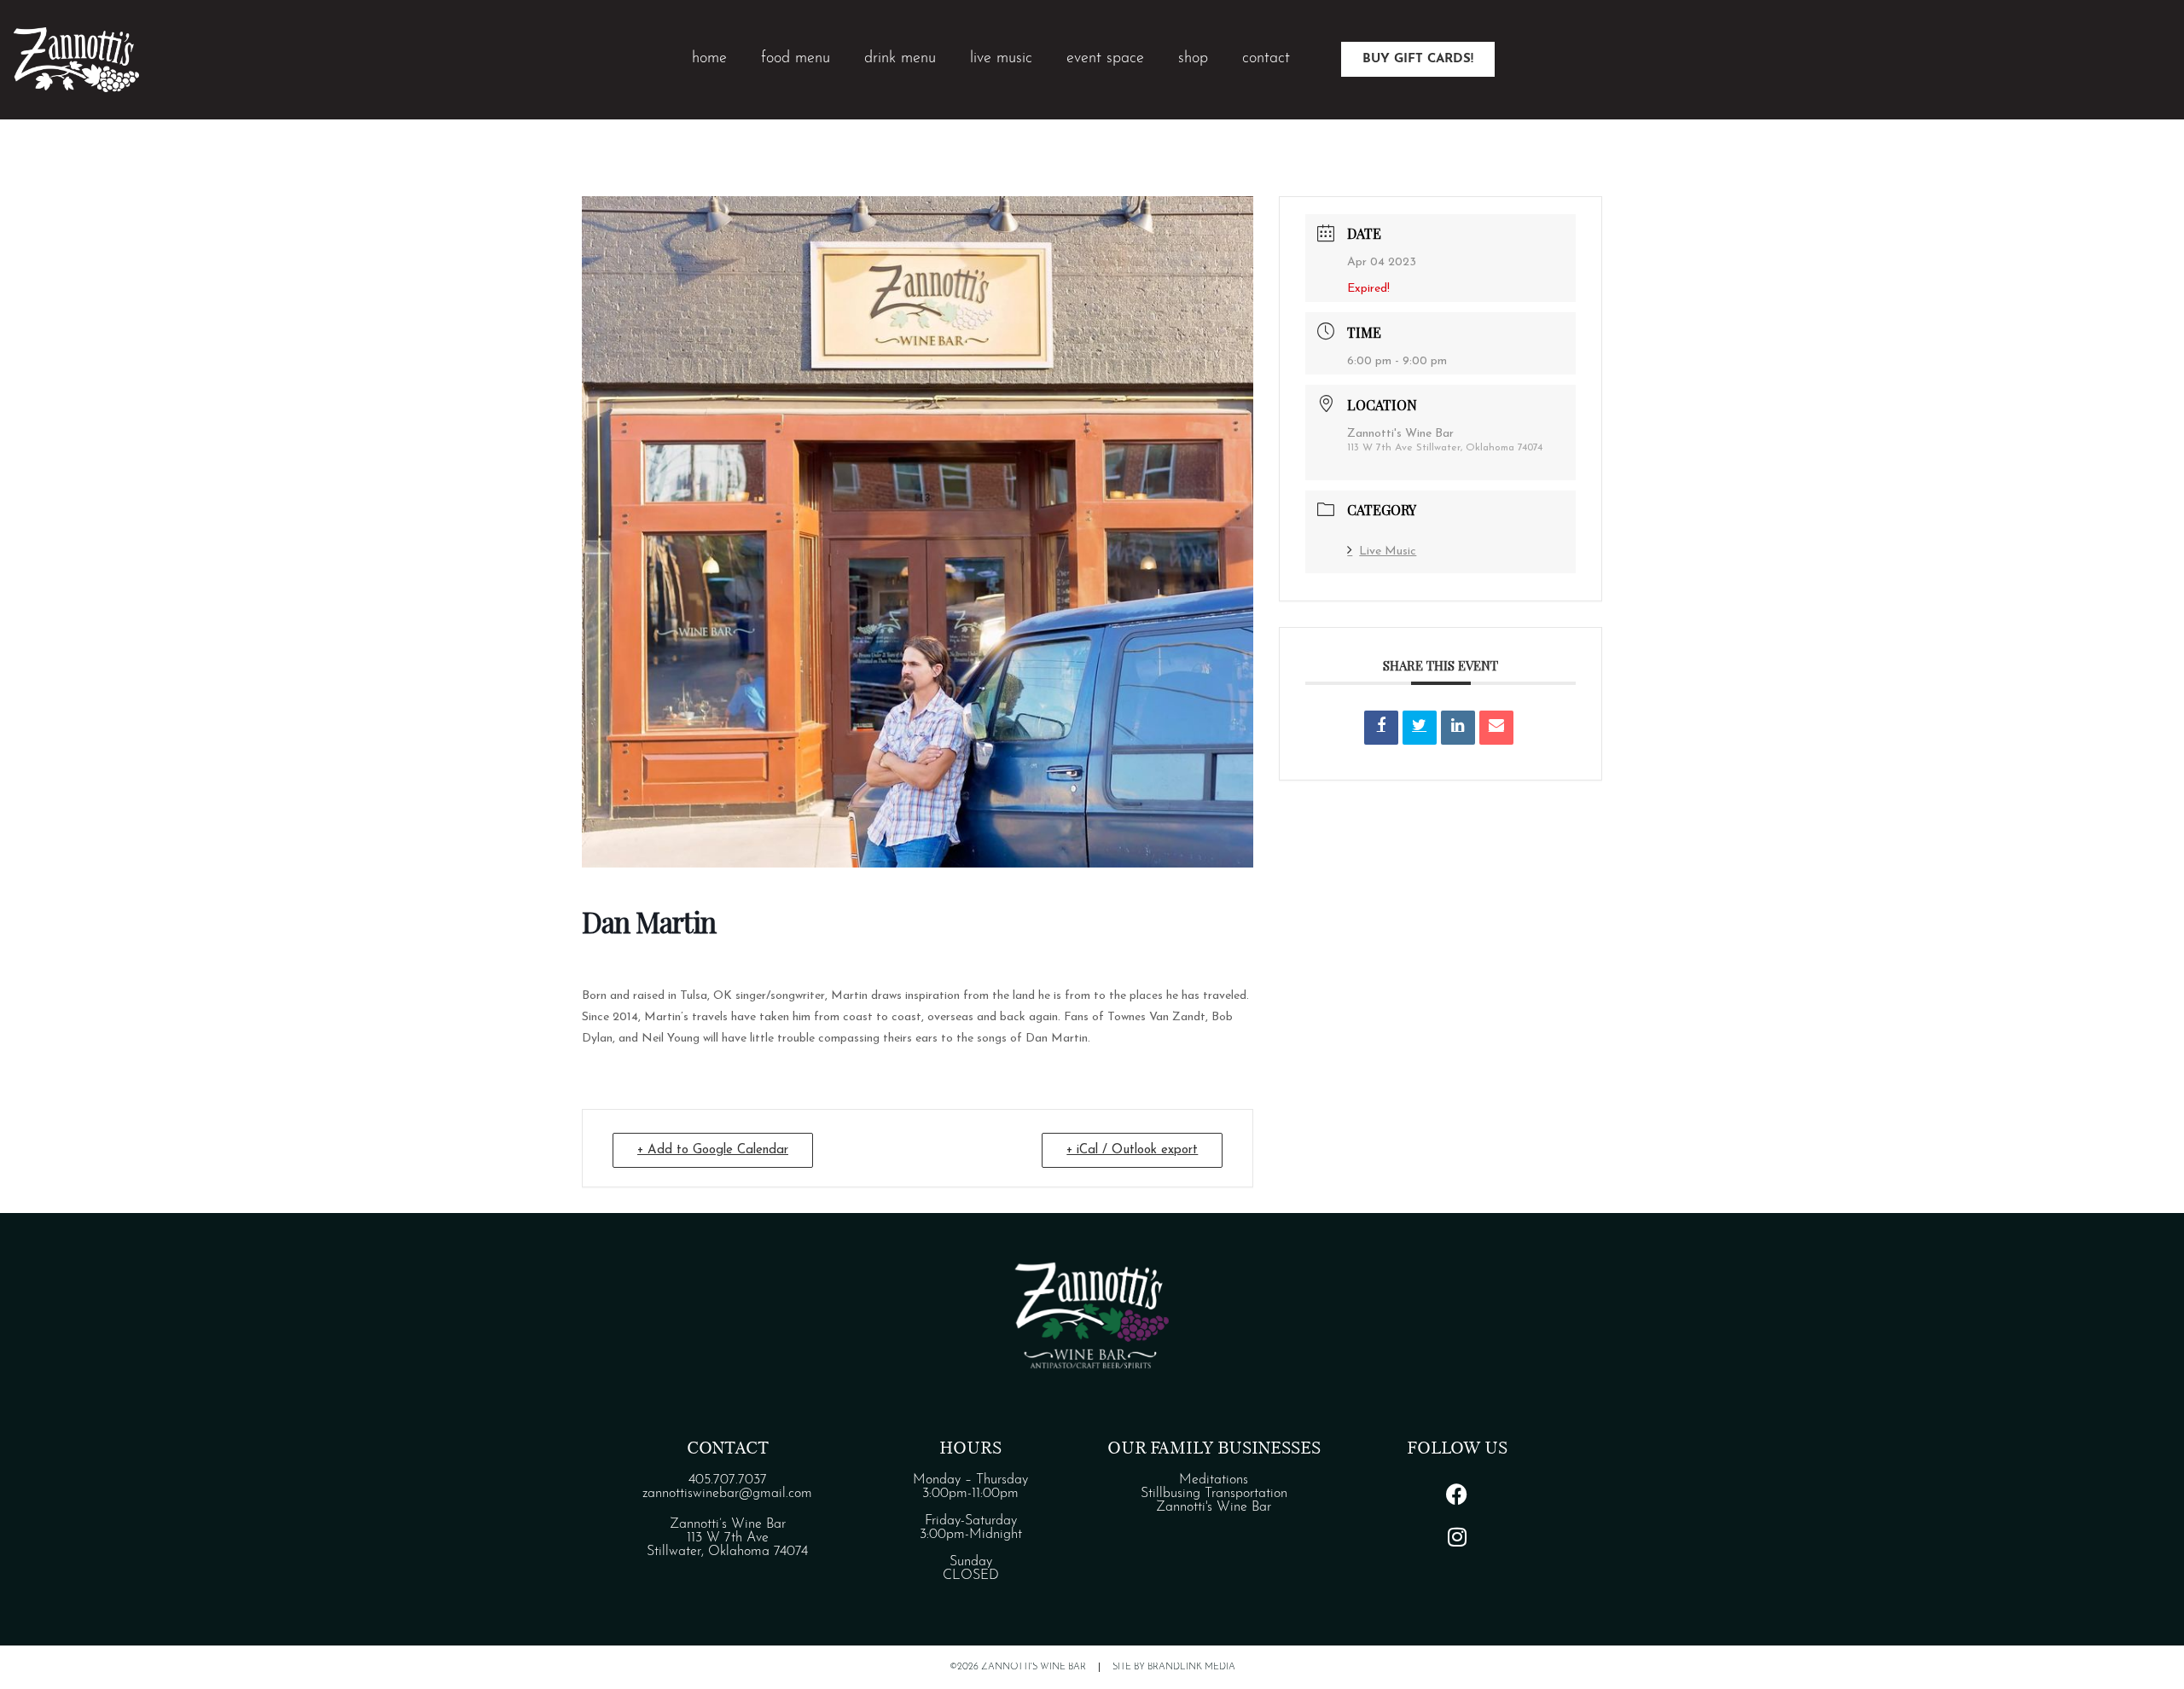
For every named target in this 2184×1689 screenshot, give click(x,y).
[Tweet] (1420, 728)
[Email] (1496, 728)
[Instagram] (1457, 1537)
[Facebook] (1457, 1495)
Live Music (1388, 551)
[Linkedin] (1458, 728)
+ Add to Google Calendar (713, 1150)
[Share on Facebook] (1381, 728)
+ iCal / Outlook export (1132, 1150)
